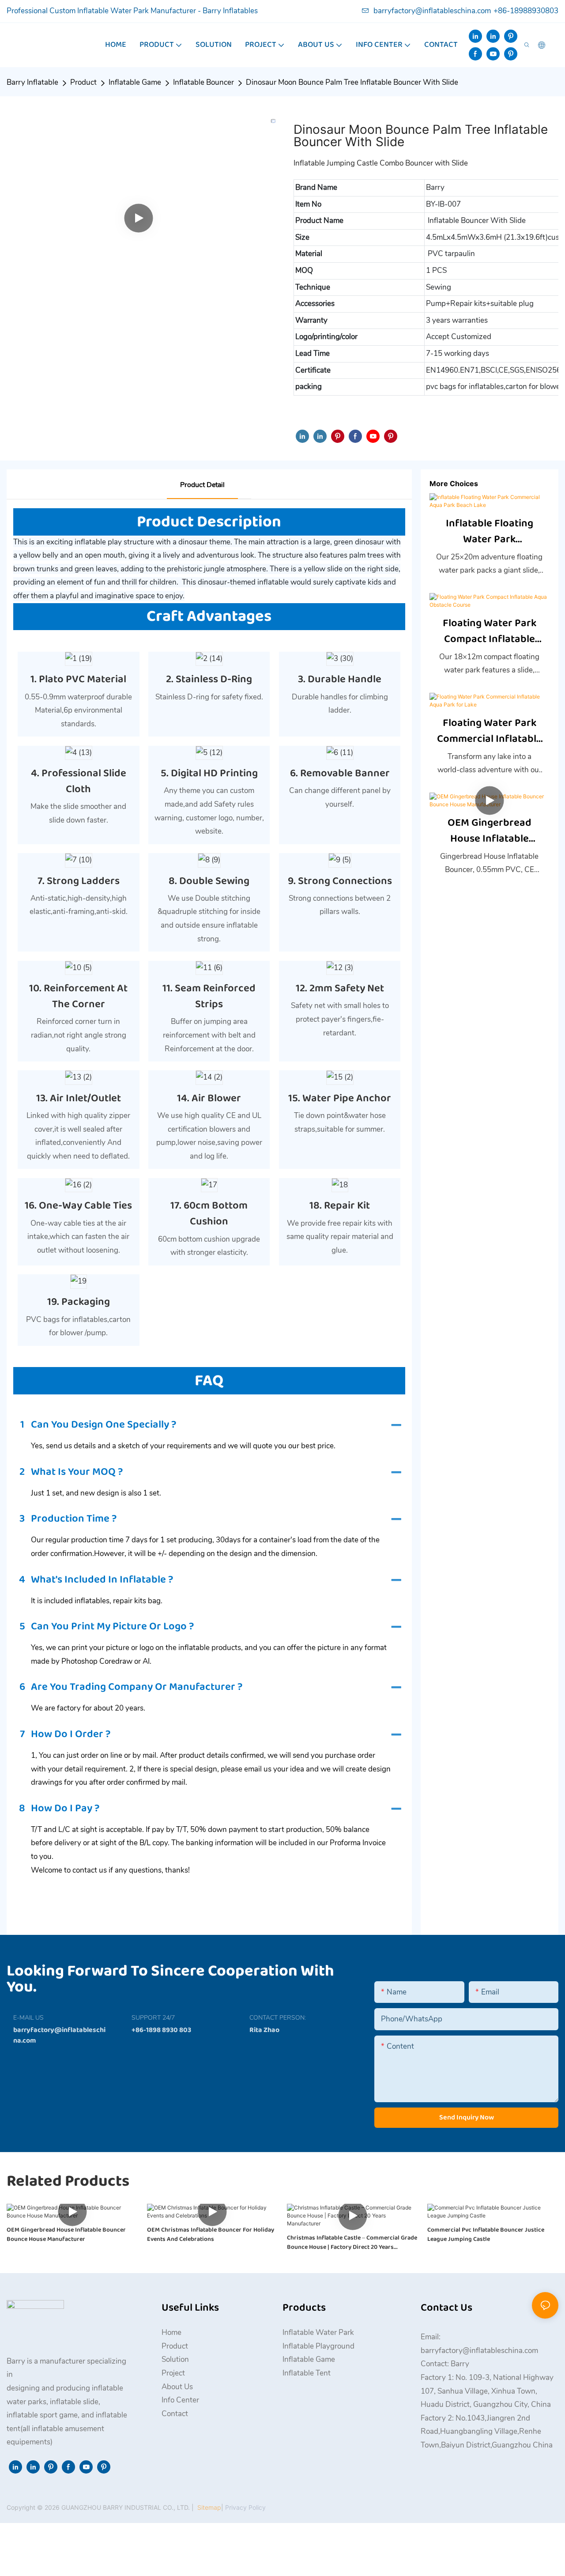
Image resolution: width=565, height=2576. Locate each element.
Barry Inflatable (32, 82)
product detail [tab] (202, 485)
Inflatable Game (135, 82)
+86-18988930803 (526, 11)
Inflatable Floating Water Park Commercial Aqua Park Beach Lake (490, 532)
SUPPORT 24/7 (153, 2018)
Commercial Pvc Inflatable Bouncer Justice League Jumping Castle (486, 2235)
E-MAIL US (28, 2018)
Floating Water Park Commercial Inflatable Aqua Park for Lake (490, 731)
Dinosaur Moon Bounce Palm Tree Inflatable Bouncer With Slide (352, 82)
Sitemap (208, 2507)
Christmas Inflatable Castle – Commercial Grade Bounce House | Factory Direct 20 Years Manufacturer (352, 2243)
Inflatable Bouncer (203, 82)
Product (83, 82)
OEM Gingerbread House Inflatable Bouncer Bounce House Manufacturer (489, 831)
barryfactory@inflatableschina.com (432, 11)
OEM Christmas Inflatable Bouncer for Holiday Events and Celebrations (211, 2235)
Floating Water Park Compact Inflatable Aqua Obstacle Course (489, 631)
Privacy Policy (245, 2507)
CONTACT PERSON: (278, 2018)
